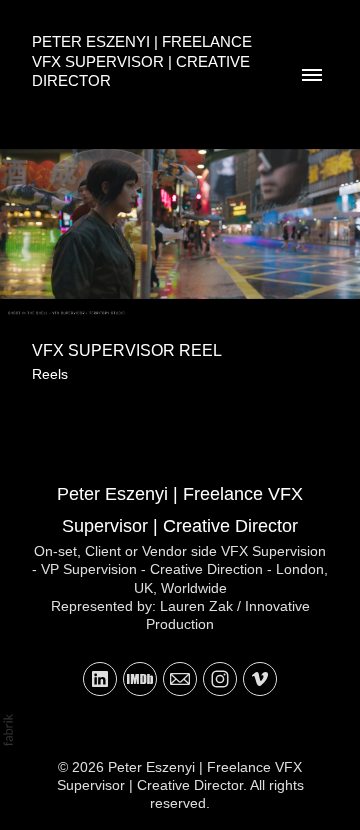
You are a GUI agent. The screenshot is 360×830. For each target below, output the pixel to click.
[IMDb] (140, 679)
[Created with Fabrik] (8, 730)
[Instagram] (220, 679)
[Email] (180, 679)
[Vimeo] (260, 679)
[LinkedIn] (100, 679)
